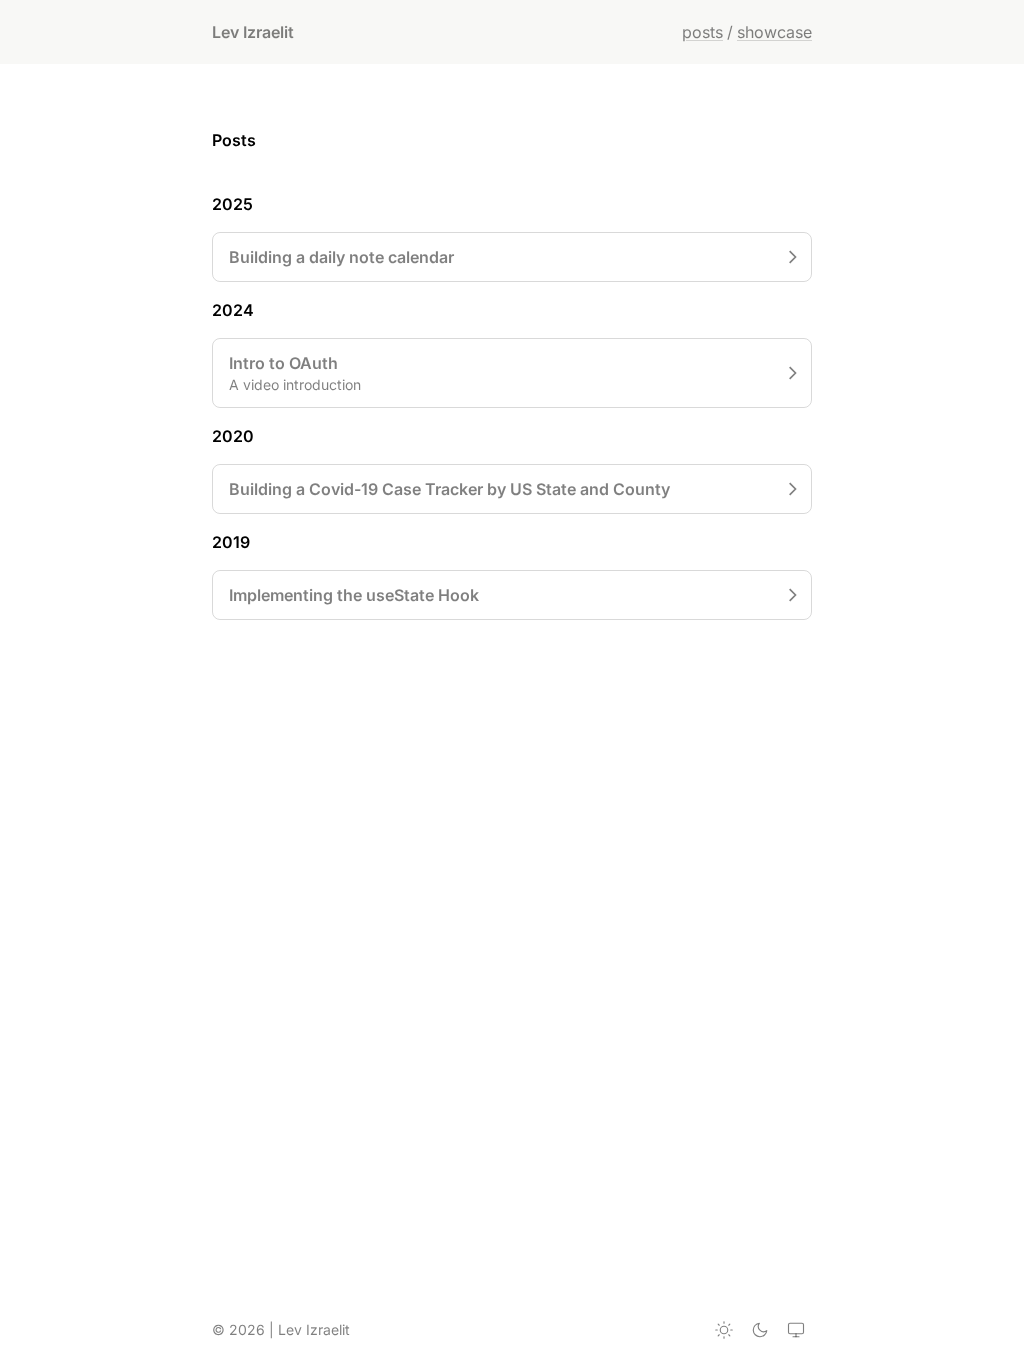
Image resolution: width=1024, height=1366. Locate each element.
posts (702, 32)
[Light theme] (724, 1330)
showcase (774, 32)
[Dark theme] (760, 1330)
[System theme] (796, 1330)
